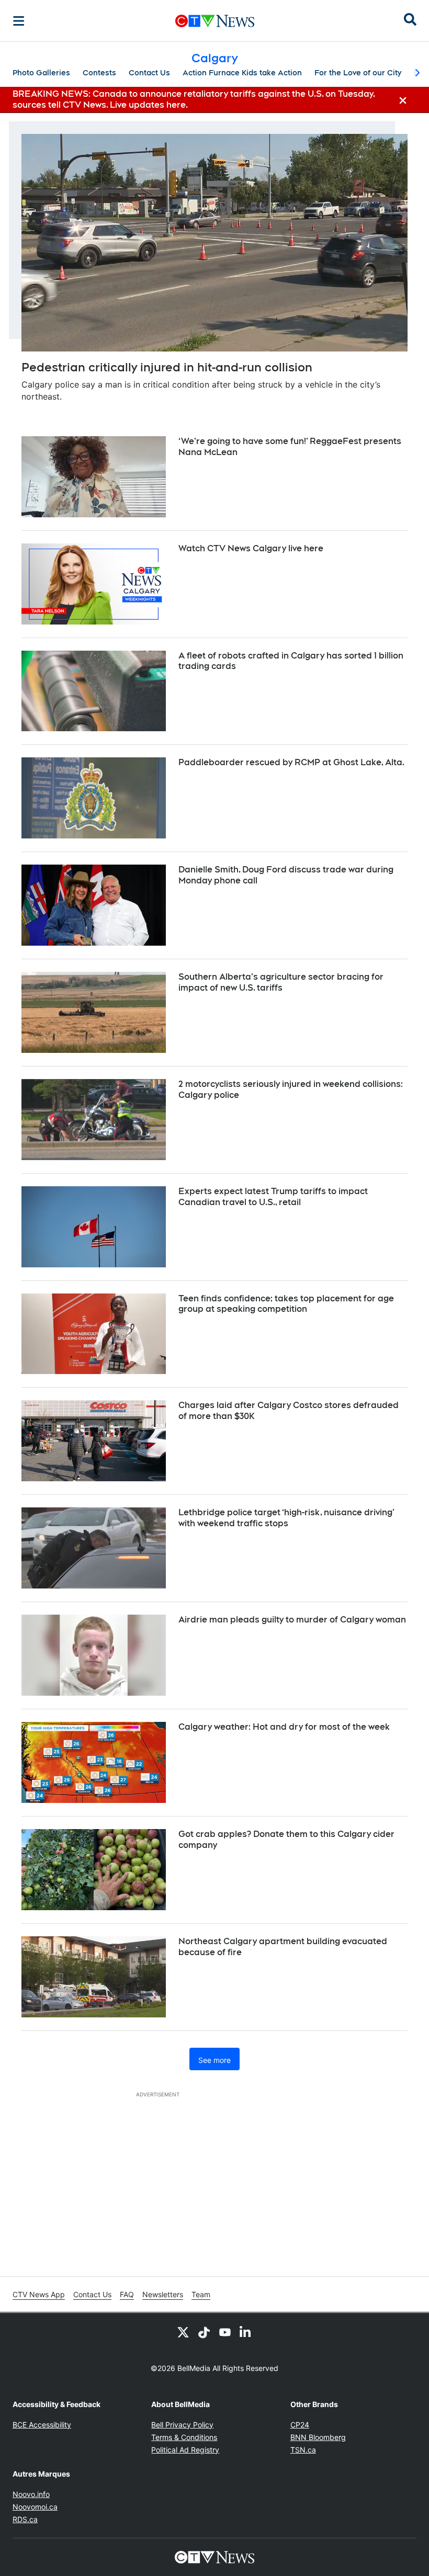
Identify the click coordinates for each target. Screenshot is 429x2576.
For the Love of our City (358, 73)
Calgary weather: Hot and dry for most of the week (284, 1727)
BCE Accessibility (42, 2425)
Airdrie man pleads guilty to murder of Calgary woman (292, 1620)
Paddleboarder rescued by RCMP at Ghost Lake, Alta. (291, 762)
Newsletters (163, 2294)
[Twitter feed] (183, 2332)
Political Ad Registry (185, 2450)
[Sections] (19, 21)
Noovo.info (31, 2494)
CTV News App (39, 2294)
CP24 (300, 2425)
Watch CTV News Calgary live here (251, 548)
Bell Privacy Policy (182, 2425)
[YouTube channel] (225, 2332)
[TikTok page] (204, 2332)
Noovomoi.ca (35, 2507)
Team (201, 2294)
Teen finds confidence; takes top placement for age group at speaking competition (286, 1304)
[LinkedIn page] (246, 2332)
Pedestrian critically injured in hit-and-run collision (167, 367)
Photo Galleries (41, 73)
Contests (99, 73)
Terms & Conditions (184, 2437)
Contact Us (149, 73)
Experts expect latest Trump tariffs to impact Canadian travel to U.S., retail (273, 1197)
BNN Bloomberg (318, 2437)
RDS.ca (25, 2519)
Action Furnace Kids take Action (242, 73)
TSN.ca (303, 2450)
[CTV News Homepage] (215, 21)
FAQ (127, 2294)
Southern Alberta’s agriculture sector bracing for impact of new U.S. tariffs (281, 982)
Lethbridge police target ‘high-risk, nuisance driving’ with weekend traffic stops (286, 1518)
